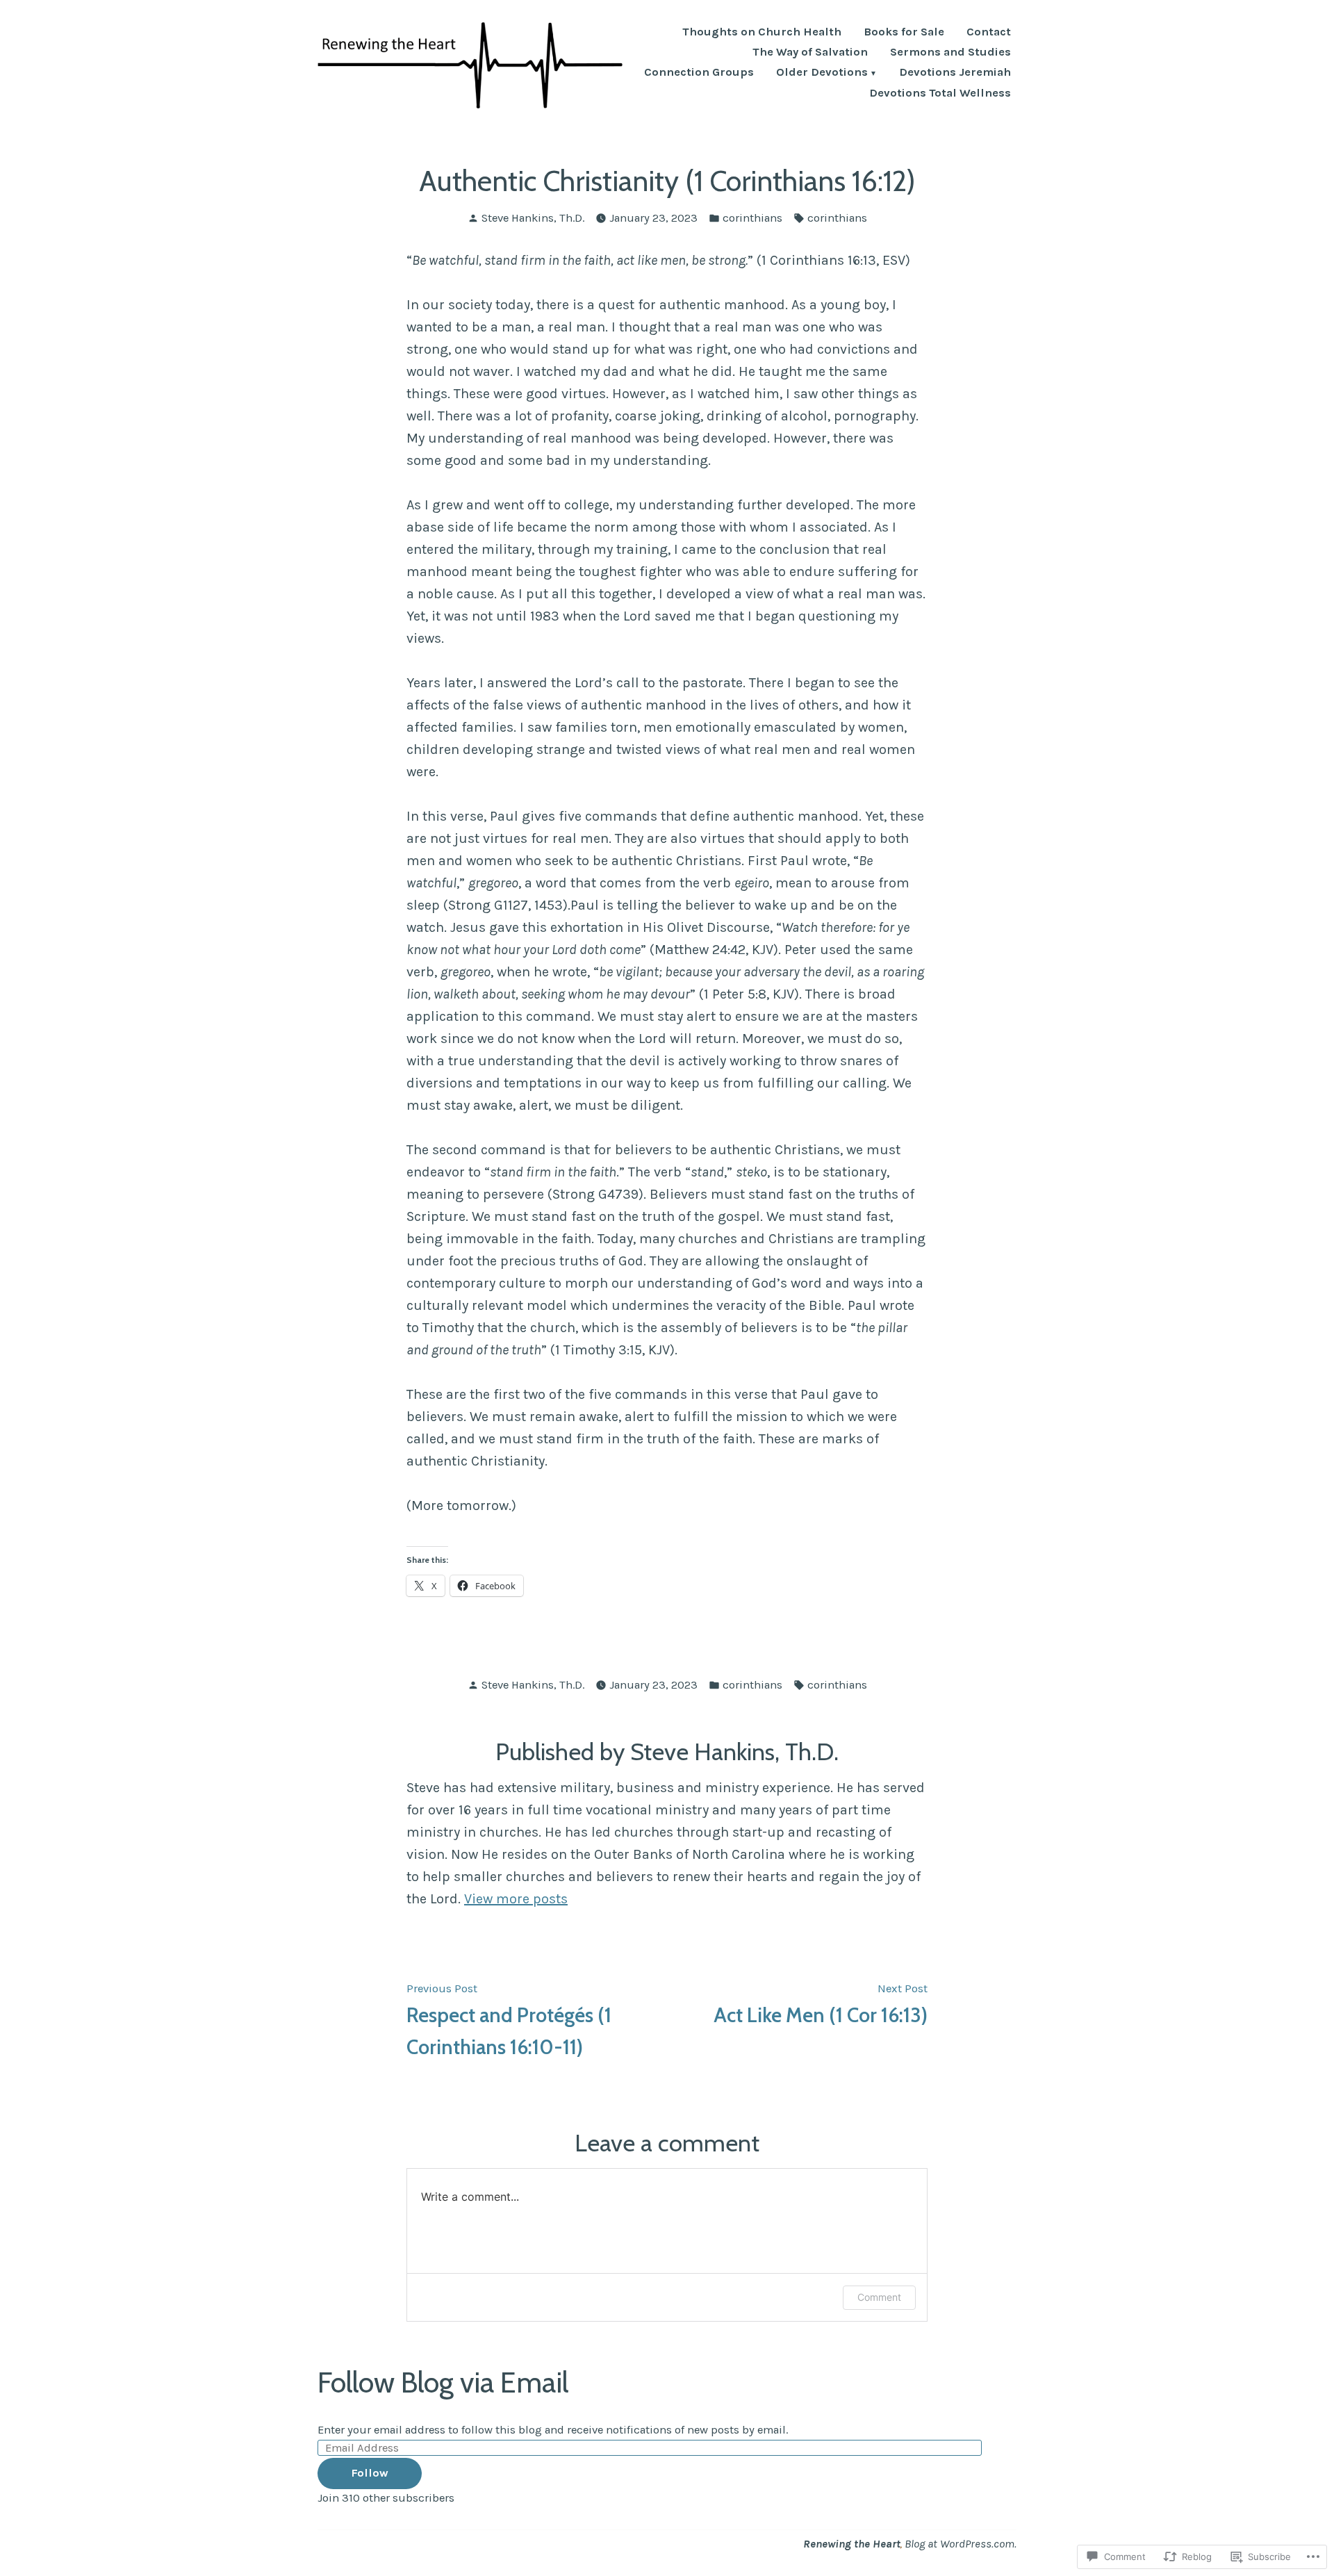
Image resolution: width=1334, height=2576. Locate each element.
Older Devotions (822, 73)
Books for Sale (904, 32)
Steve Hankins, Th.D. (533, 218)
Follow (370, 2473)
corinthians (752, 218)
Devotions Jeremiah (955, 73)
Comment (879, 2297)
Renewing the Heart (852, 2544)
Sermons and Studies (950, 52)
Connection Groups (699, 73)
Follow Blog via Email (443, 2382)
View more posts (516, 1899)
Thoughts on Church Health (762, 32)
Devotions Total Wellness (940, 93)
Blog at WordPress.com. (961, 2544)
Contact (989, 32)
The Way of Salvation (810, 52)
